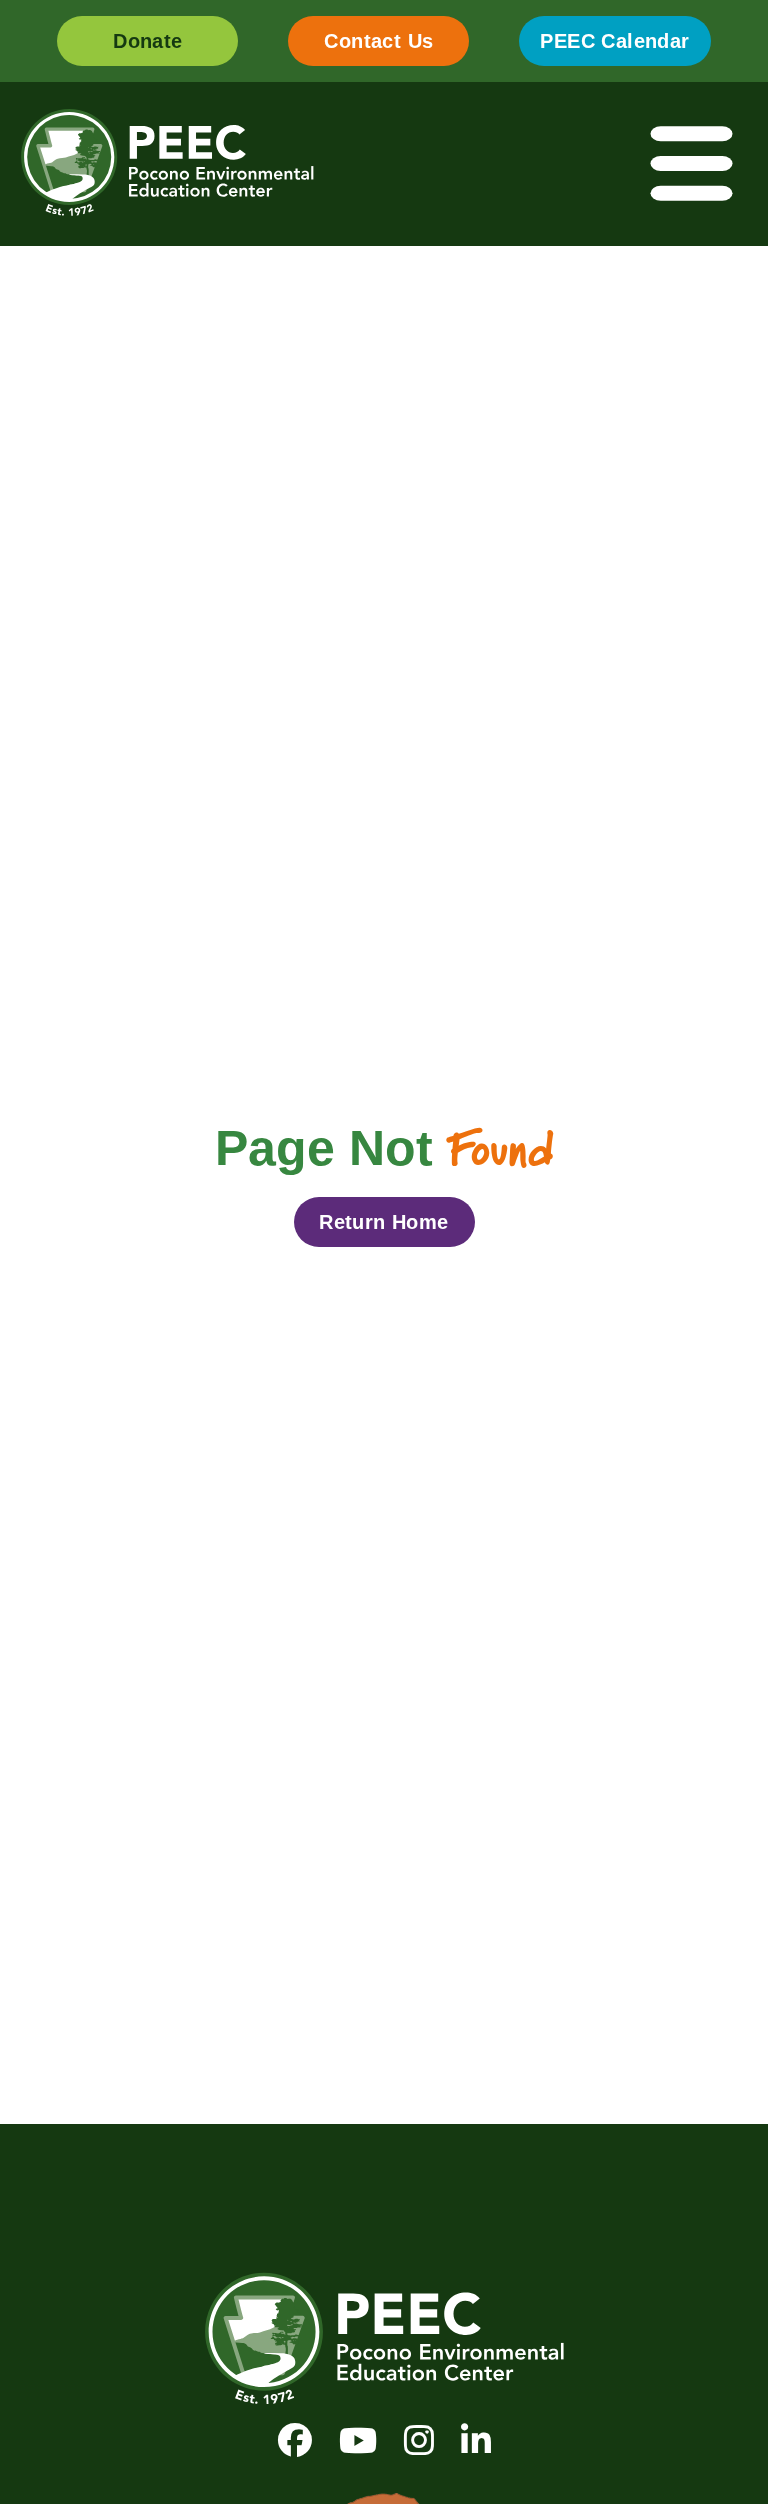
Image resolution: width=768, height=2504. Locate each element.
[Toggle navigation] (693, 164)
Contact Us (378, 41)
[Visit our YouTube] (358, 2440)
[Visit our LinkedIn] (476, 2440)
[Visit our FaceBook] (295, 2440)
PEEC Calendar (614, 41)
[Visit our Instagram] (419, 2440)
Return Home (383, 1222)
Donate (147, 41)
